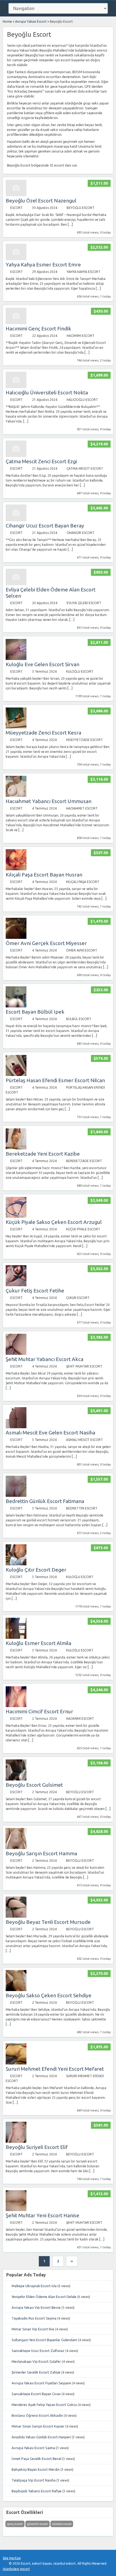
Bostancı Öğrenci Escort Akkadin (37, 2415)
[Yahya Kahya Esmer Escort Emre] (16, 259)
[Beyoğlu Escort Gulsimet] (16, 1779)
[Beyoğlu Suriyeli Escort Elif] (16, 2142)
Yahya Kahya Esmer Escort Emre (43, 265)
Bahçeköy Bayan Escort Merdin (36, 2469)
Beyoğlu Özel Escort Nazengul (41, 201)
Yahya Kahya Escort (83, 272)
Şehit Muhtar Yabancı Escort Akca (45, 1359)
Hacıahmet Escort (82, 808)
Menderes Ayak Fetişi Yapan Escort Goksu (44, 2405)
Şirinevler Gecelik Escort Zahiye (36, 2372)
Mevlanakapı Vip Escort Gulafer (36, 2361)
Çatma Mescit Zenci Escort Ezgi (41, 461)
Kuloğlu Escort (80, 671)
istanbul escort (62, 2524)
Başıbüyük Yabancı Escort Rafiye (37, 2491)
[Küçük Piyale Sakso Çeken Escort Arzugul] (16, 1216)
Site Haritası (12, 2558)
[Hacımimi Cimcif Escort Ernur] (16, 1706)
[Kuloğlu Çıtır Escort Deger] (16, 1564)
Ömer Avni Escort (82, 950)
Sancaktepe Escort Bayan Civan (36, 2394)
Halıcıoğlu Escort (82, 400)
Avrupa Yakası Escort (31, 21)
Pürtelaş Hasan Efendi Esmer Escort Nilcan (55, 1080)
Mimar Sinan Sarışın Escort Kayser (38, 2426)
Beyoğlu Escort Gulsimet (34, 1785)
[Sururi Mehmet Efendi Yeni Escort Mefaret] (16, 2063)
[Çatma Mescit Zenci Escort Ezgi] (16, 456)
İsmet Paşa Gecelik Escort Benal (36, 2459)
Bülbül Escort (79, 1019)
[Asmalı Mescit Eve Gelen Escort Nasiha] (16, 1427)
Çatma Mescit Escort (85, 468)
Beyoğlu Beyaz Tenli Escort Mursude (48, 1922)
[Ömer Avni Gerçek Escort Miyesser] (16, 938)
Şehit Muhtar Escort (84, 1366)
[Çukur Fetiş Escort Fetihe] (16, 1285)
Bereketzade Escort (84, 1161)
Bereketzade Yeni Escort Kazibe (43, 1154)
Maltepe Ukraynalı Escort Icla (34, 2286)
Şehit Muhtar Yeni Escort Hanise (42, 2215)
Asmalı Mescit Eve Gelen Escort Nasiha (50, 1433)
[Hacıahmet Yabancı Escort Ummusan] (16, 796)
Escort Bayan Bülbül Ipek (35, 1012)
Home (7, 21)
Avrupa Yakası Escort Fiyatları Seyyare (41, 2383)
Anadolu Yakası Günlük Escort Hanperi (41, 2437)
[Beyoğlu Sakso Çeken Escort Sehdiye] (16, 1990)
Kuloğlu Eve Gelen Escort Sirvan (42, 664)
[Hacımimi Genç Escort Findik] (16, 323)
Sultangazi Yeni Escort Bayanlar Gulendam (44, 2340)
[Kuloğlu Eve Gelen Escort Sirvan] (16, 659)
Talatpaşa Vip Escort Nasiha (34, 2480)
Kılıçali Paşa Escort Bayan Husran (44, 875)
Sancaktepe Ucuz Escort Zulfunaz (38, 2351)
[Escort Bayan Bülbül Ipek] (16, 1006)
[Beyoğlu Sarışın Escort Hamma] (16, 1848)
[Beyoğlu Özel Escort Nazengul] (16, 195)
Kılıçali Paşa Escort (83, 882)
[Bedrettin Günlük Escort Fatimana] (16, 1496)
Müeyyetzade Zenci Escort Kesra (43, 733)
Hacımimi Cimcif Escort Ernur (39, 1711)
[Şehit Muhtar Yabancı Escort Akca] (16, 1354)
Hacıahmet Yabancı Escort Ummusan (49, 801)
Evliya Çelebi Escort (84, 603)
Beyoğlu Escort (81, 208)
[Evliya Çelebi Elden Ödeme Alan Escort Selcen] (16, 584)
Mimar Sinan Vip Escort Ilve (33, 2329)
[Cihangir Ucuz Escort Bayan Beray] (16, 520)
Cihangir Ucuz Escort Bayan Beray (45, 526)
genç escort (15, 2524)
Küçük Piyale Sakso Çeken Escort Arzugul (54, 1222)
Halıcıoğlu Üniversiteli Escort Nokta (47, 392)
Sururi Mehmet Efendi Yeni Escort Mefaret (55, 2069)
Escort (16, 208)
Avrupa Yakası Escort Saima (33, 2448)
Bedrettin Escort (82, 1508)
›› (72, 2261)
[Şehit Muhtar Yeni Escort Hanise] (16, 2210)
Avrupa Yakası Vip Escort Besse (36, 2307)
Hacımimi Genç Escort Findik (38, 329)
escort (25, 2569)
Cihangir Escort (81, 533)
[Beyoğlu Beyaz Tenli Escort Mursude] (16, 1916)
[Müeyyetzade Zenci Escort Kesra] (16, 727)
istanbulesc (11, 2569)
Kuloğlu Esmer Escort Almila (38, 1643)
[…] (70, 224)
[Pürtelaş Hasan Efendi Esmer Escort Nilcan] (16, 1075)
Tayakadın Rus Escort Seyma (34, 2318)
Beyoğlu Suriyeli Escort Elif (37, 2147)
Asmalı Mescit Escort (84, 1440)
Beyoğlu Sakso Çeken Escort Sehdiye (49, 1995)
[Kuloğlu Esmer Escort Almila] (16, 1638)
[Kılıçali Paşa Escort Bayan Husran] (16, 869)
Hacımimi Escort (81, 336)
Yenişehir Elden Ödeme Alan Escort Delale (44, 2297)
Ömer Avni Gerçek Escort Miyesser (46, 943)
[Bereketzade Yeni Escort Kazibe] (16, 1148)
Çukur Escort (78, 1298)
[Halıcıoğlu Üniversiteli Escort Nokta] (16, 387)
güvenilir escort (37, 2524)
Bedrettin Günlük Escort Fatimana (45, 1501)
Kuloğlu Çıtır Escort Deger (36, 1570)
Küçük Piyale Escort (83, 1229)
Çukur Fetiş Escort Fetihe (35, 1291)
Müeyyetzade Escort (84, 740)
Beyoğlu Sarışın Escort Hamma (41, 1853)
